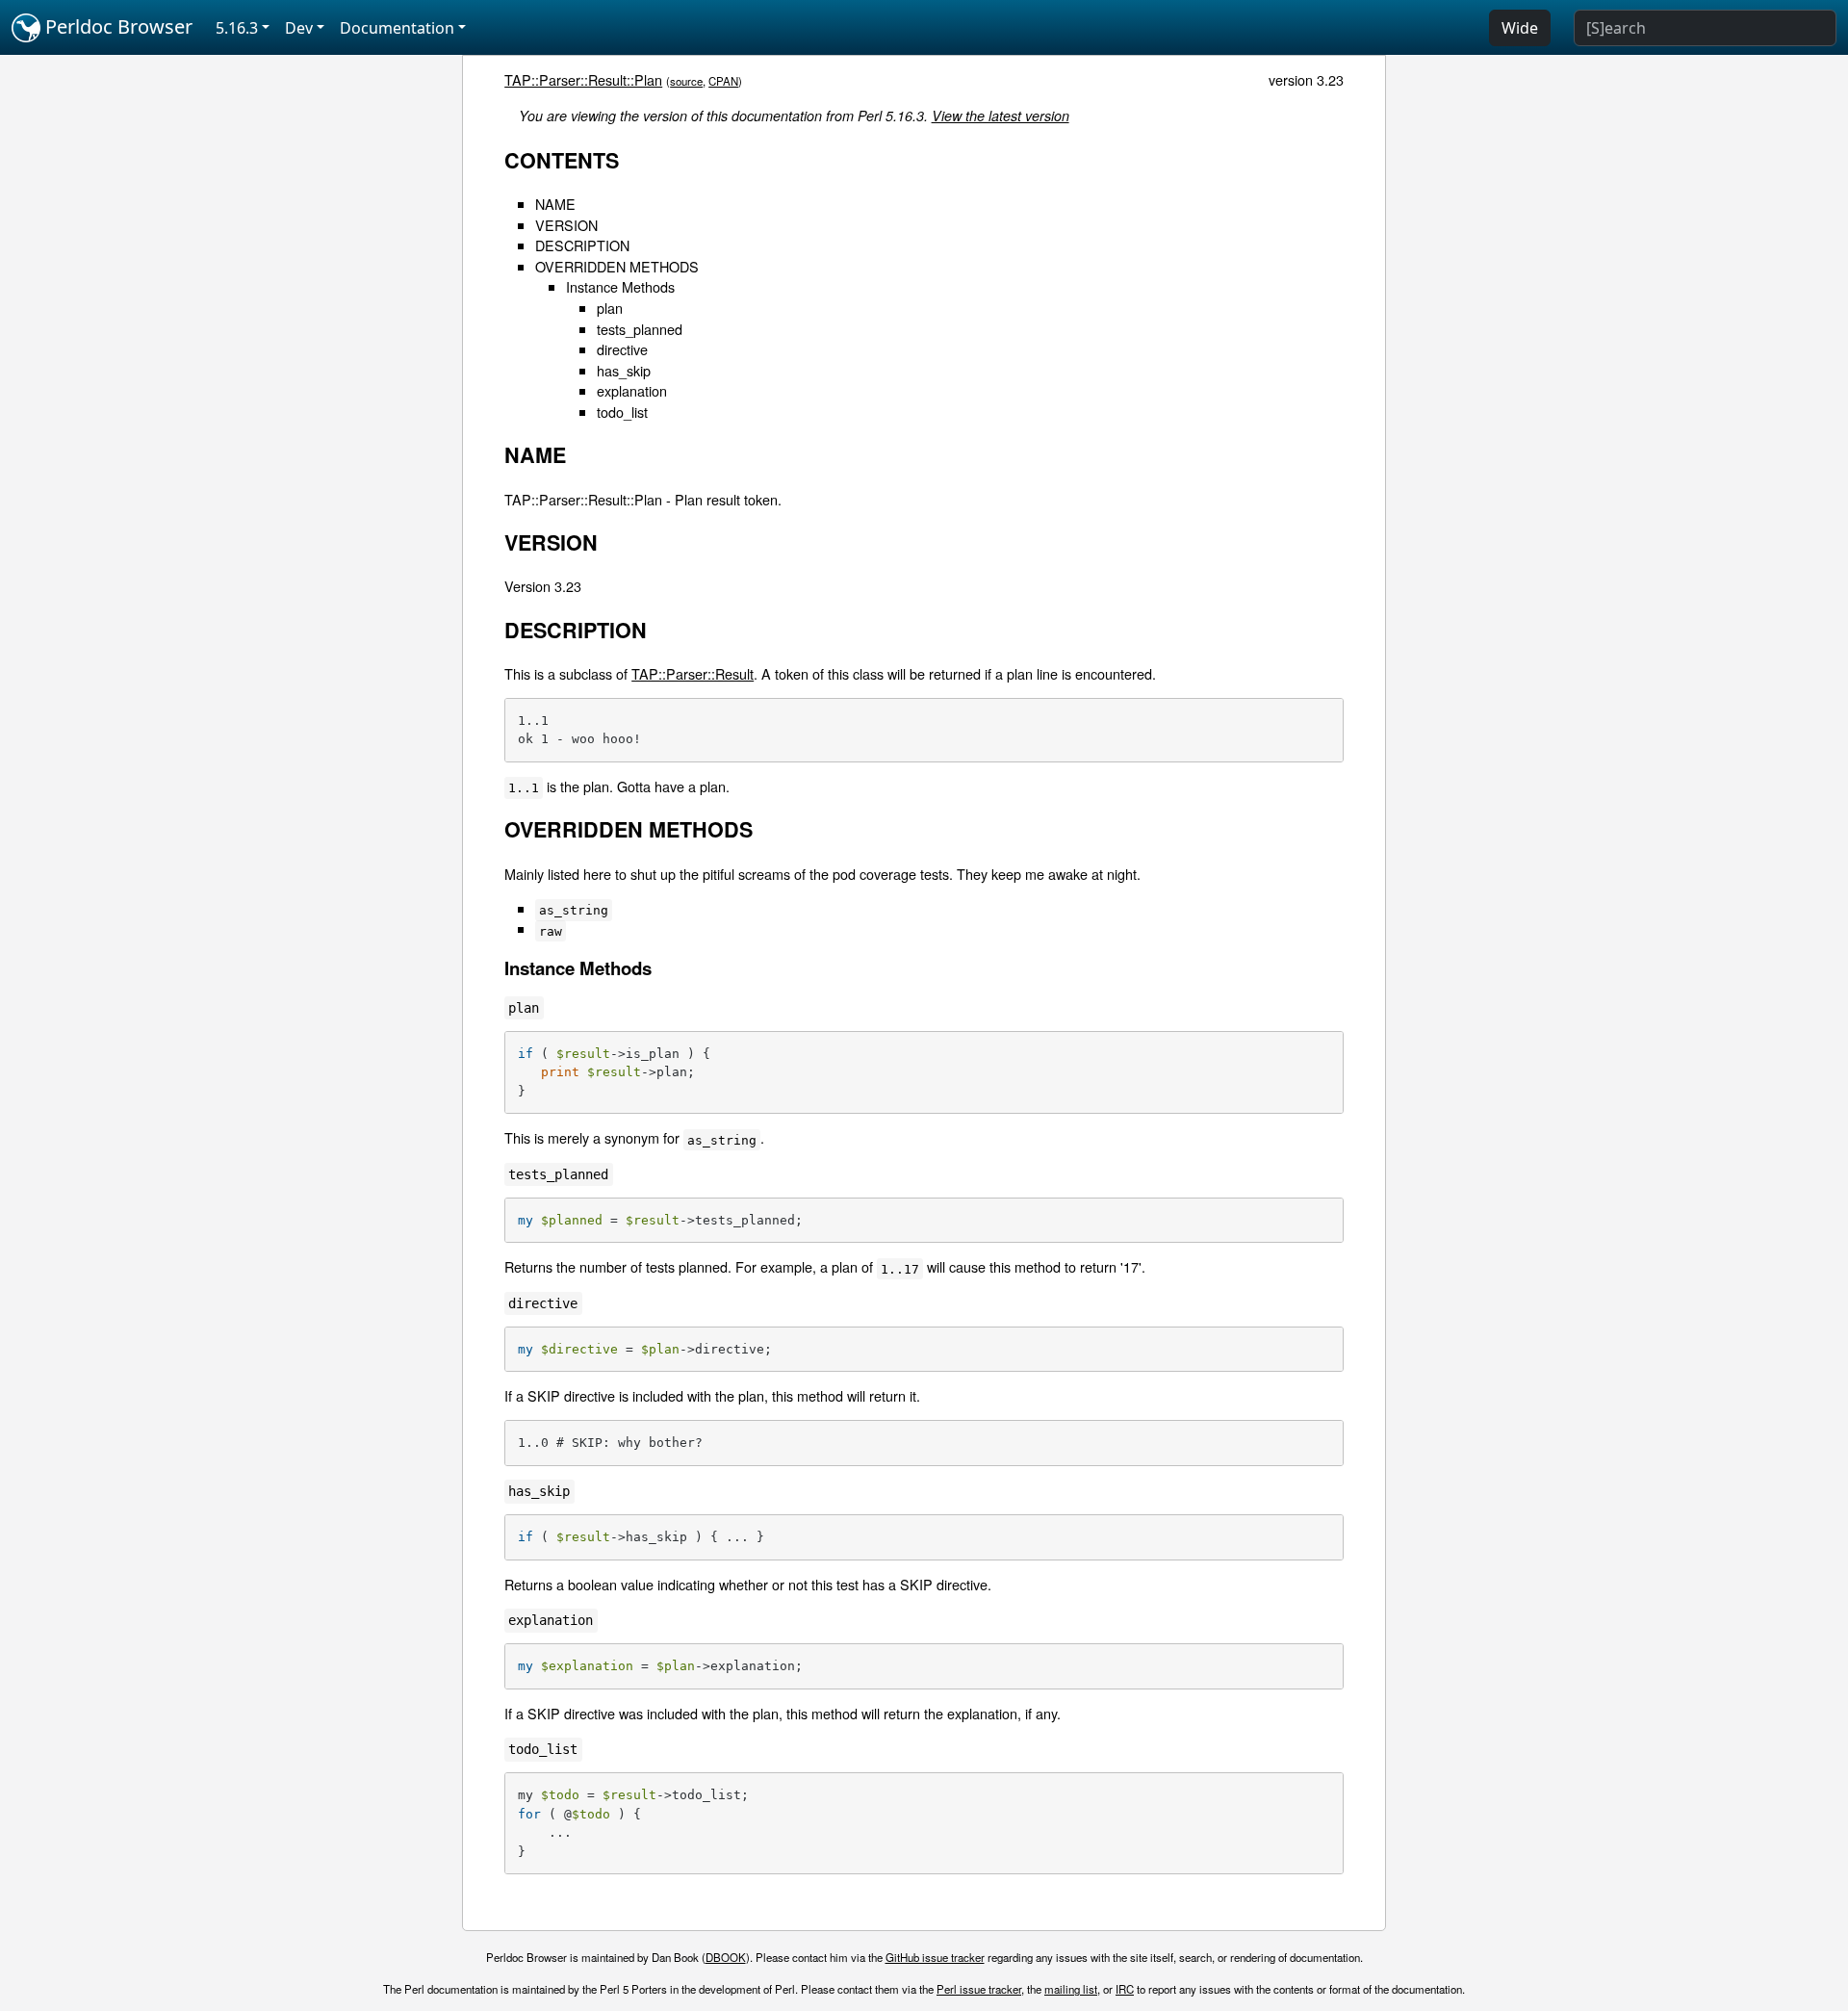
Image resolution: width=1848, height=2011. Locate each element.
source (686, 81)
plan (610, 308)
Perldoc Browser (116, 26)
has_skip (624, 370)
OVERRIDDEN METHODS (617, 266)
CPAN (723, 81)
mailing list (1071, 1989)
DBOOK (726, 1957)
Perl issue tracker (979, 1989)
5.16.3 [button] (237, 28)
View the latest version (1001, 116)
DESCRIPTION (582, 245)
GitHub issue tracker (935, 1957)
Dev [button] (299, 28)
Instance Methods (620, 286)
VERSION (566, 225)
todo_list (622, 412)
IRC (1125, 1989)
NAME (555, 204)
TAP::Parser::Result (693, 673)
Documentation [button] (397, 28)
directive (622, 349)
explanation (632, 390)
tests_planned (640, 329)
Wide (1520, 28)
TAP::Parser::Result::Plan (583, 79)
